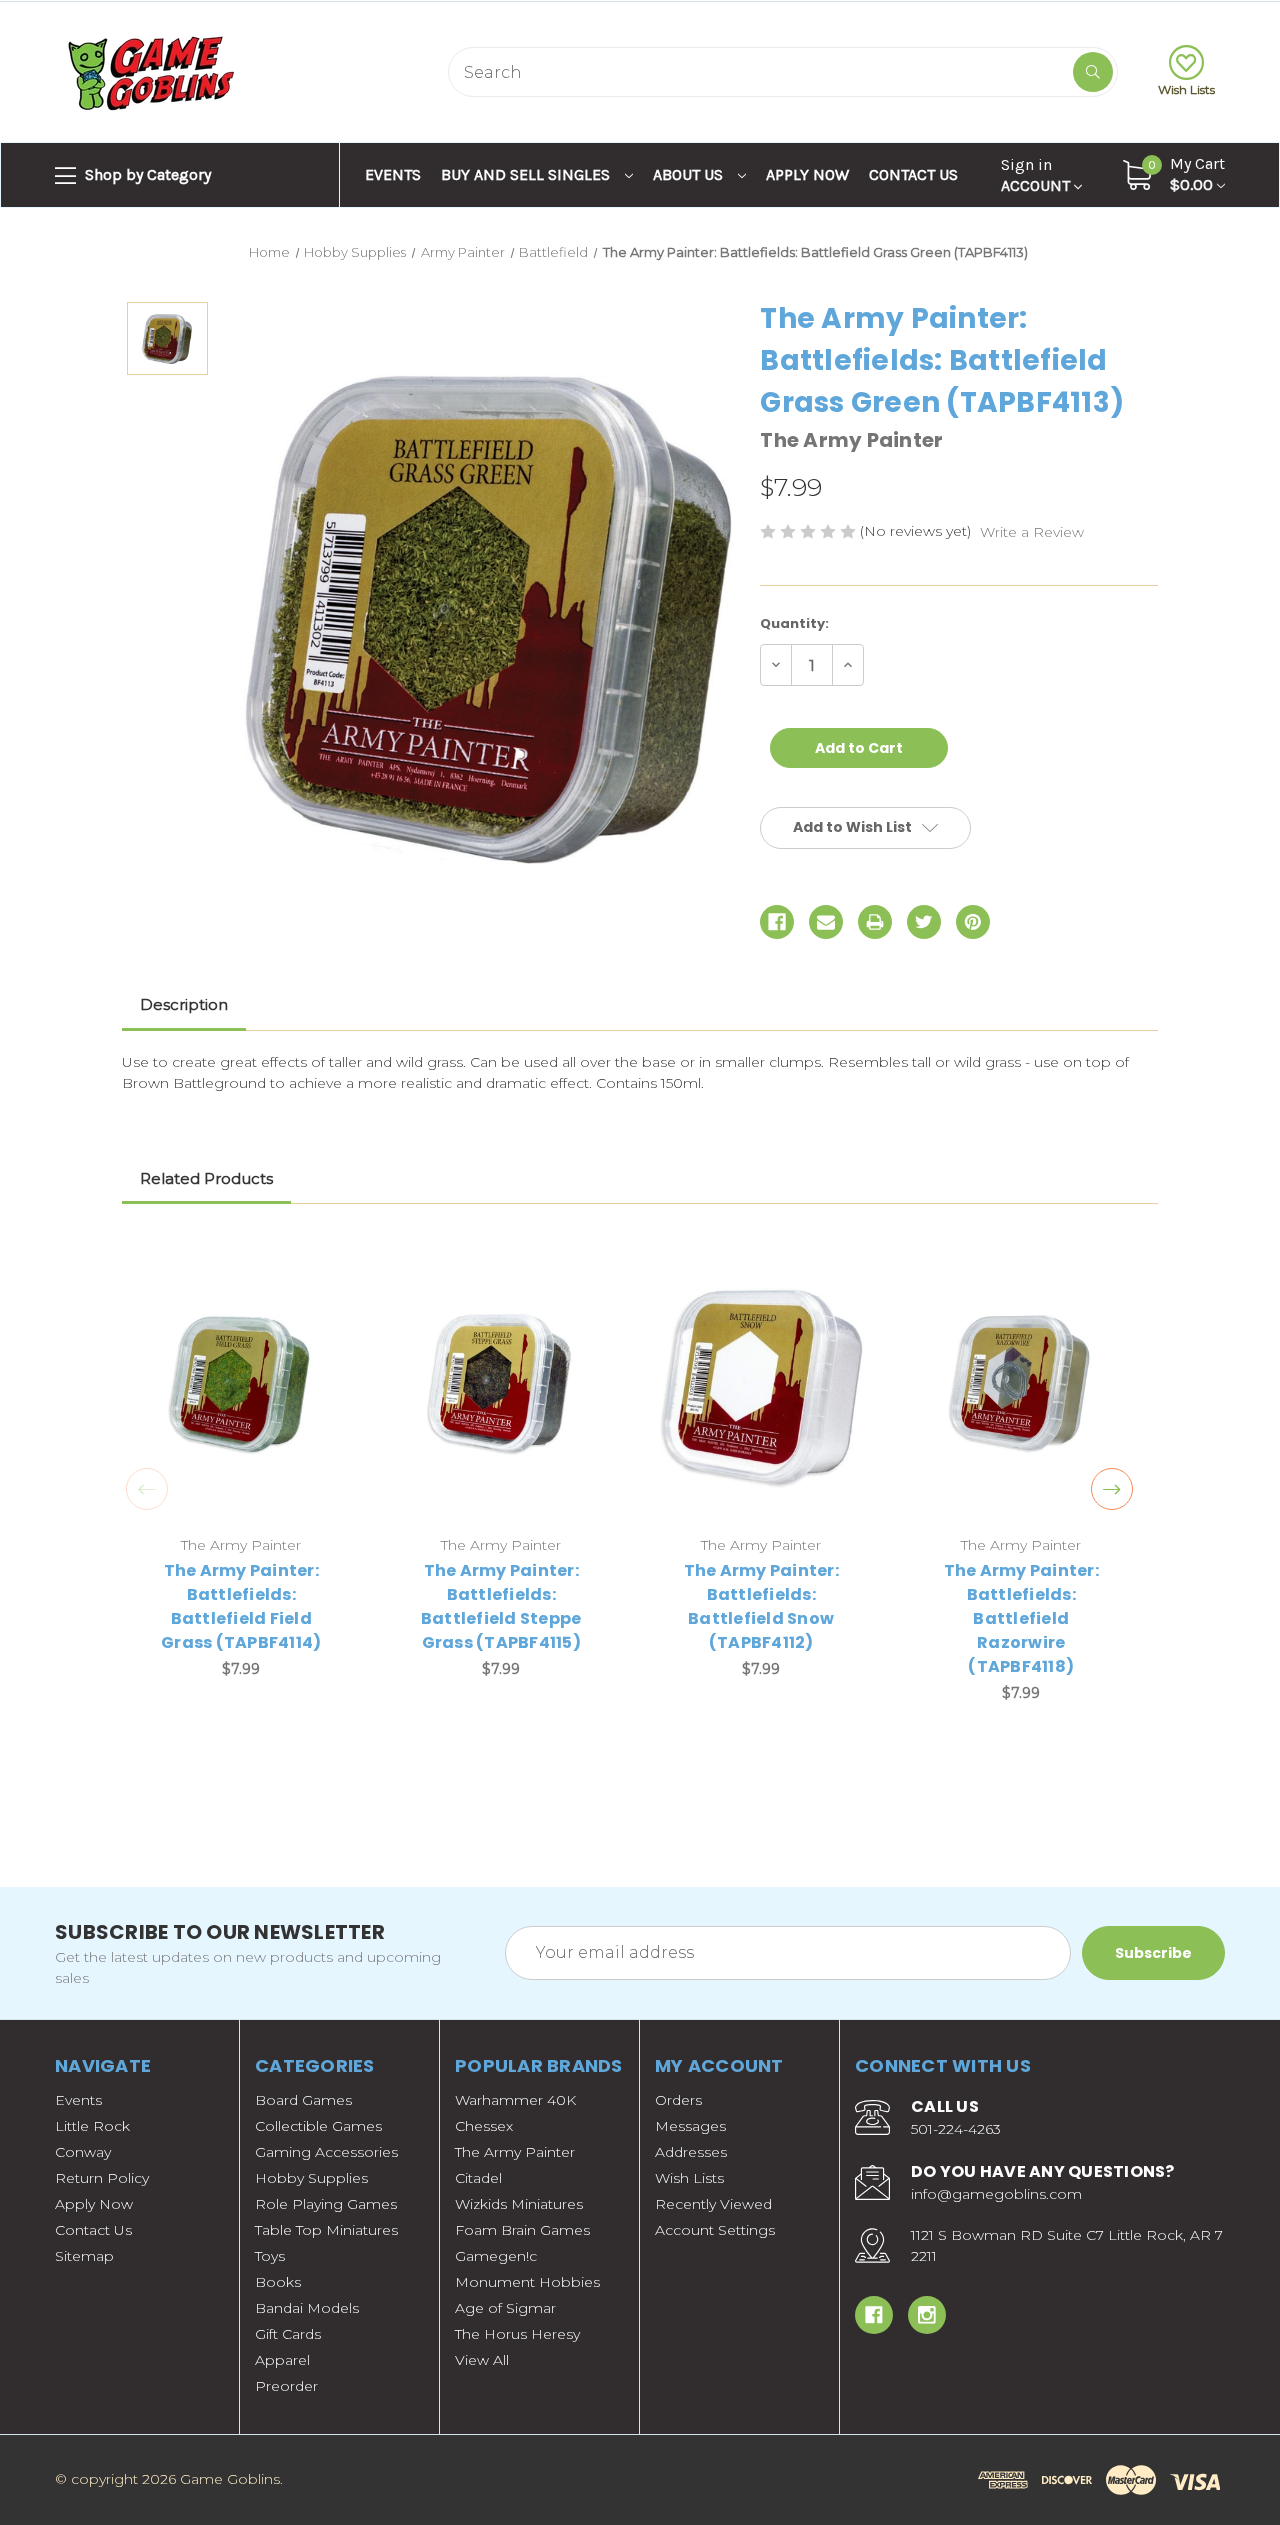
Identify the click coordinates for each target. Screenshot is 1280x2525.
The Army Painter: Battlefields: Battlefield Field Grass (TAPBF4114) (241, 1606)
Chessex (484, 2126)
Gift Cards (288, 2334)
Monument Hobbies (527, 2282)
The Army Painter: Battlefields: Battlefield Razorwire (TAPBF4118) (1021, 1618)
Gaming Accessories (326, 2152)
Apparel (282, 2360)
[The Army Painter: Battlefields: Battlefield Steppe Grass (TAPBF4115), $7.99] (501, 1388)
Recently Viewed (713, 2204)
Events (393, 174)
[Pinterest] (973, 922)
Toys (270, 2256)
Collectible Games (318, 2126)
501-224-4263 (956, 2129)
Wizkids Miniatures (519, 2204)
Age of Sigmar (505, 2308)
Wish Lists (1186, 89)
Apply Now (807, 174)
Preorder (286, 2386)
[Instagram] (927, 2315)
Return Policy (102, 2178)
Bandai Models (307, 2308)
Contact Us (913, 174)
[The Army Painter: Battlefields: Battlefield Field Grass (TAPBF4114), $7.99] (241, 1388)
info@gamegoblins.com (996, 2194)
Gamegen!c (496, 2256)
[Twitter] (924, 922)
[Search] (1093, 72)
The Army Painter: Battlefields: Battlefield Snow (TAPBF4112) (761, 1606)
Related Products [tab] (206, 1178)
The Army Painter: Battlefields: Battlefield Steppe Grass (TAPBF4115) (501, 1606)
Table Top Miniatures (326, 2230)
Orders (678, 2100)
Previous (147, 1489)
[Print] (875, 922)
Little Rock (92, 2126)
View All (482, 2360)
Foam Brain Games (522, 2230)
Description (184, 1004)
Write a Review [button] (1032, 532)
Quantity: (794, 623)
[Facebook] (777, 922)
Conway (83, 2152)
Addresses (691, 2152)
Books (278, 2282)
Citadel (478, 2178)
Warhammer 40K (515, 2100)
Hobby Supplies (311, 2178)
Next (1112, 1489)
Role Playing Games (326, 2204)
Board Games (303, 2100)
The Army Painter (515, 2152)
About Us (690, 174)
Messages (690, 2126)
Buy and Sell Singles (527, 174)
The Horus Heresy (517, 2334)
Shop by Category (146, 174)
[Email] (826, 922)
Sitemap (84, 2256)
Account (1037, 175)
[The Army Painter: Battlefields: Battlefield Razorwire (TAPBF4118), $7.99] (1021, 1388)
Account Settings (715, 2230)
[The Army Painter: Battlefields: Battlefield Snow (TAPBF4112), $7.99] (761, 1388)
